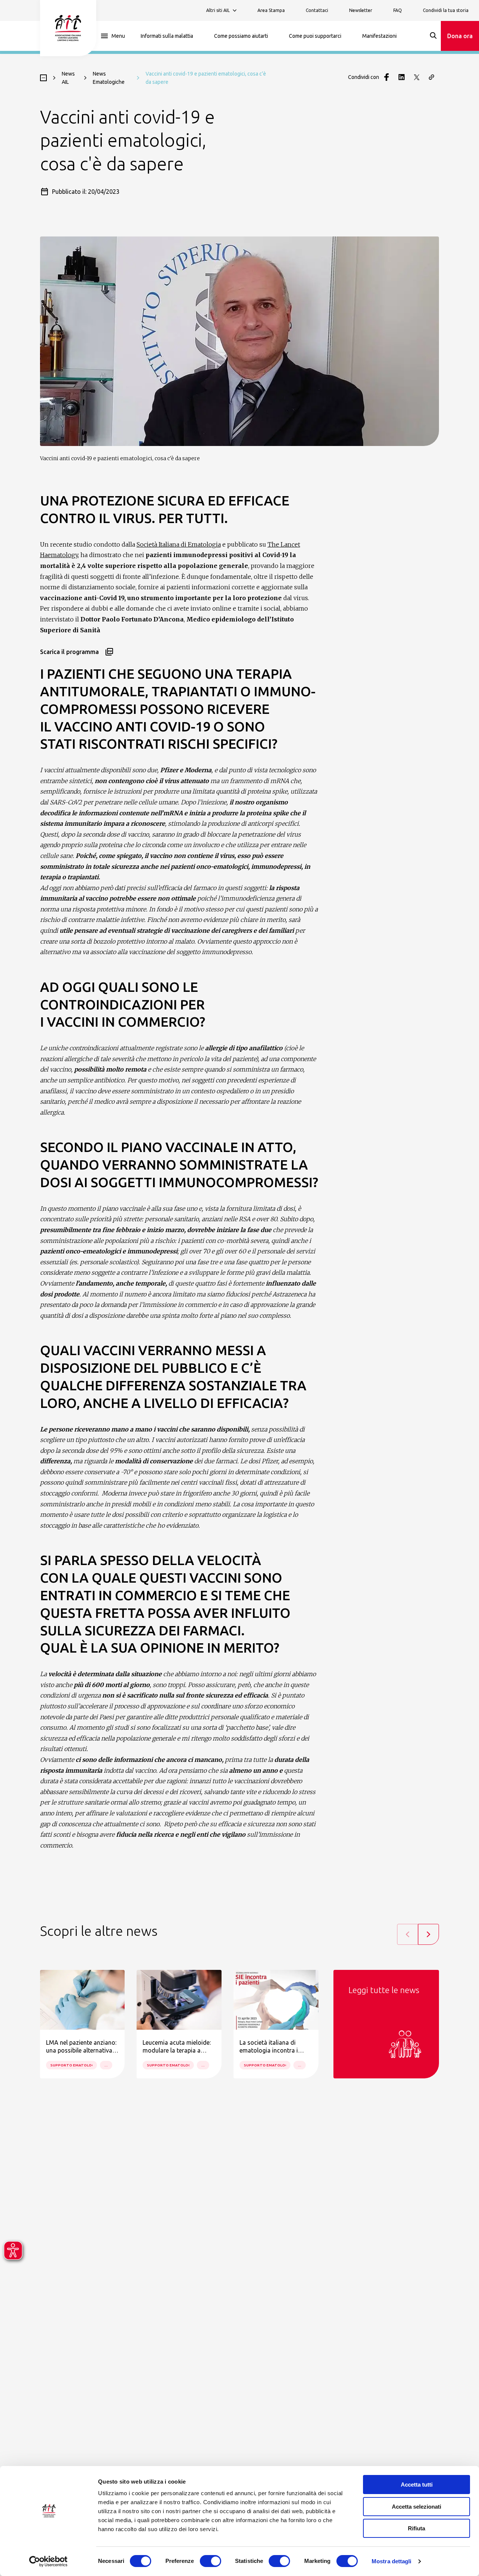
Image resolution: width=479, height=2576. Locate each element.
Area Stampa (271, 10)
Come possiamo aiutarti (241, 36)
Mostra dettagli (392, 2561)
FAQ (398, 10)
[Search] (433, 36)
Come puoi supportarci (315, 36)
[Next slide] (428, 1934)
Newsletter (361, 10)
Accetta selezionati (417, 2507)
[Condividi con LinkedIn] (402, 77)
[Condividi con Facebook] (387, 77)
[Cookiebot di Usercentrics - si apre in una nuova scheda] (48, 2561)
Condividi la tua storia (446, 10)
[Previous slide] (408, 1934)
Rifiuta (417, 2528)
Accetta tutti (417, 2485)
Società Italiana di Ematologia (179, 544)
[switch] (210, 2561)
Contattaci (317, 10)
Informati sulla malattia (167, 36)
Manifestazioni (379, 36)
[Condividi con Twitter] (417, 77)
